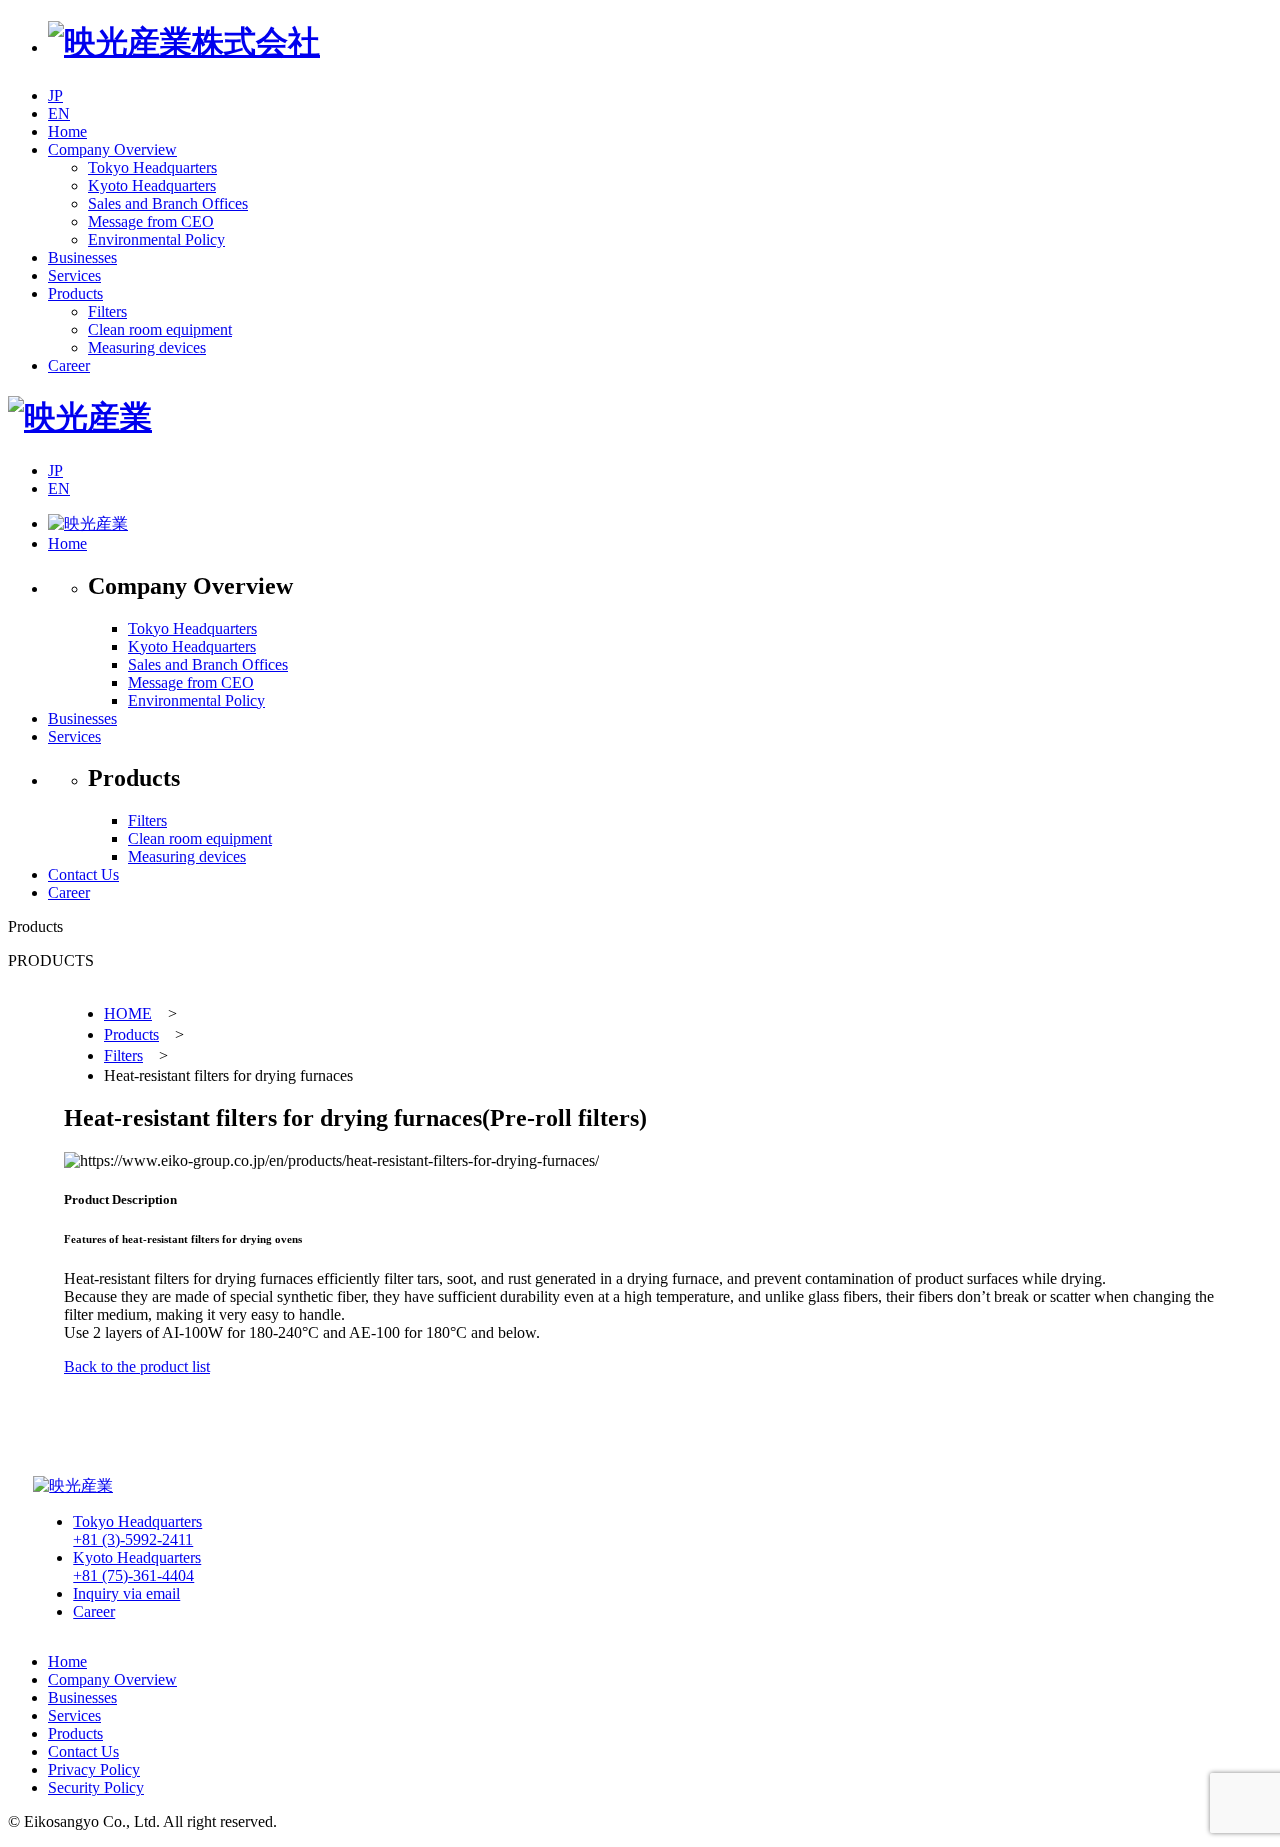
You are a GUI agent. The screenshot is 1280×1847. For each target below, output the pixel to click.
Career (69, 892)
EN (59, 113)
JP (55, 95)
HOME (128, 1013)
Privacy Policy (94, 1769)
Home (67, 543)
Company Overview (112, 1679)
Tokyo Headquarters (137, 1530)
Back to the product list (137, 1366)
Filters (123, 1055)
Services (74, 736)
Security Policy (96, 1787)
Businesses (82, 718)
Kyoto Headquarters (137, 1566)
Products (131, 1034)
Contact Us (83, 874)
